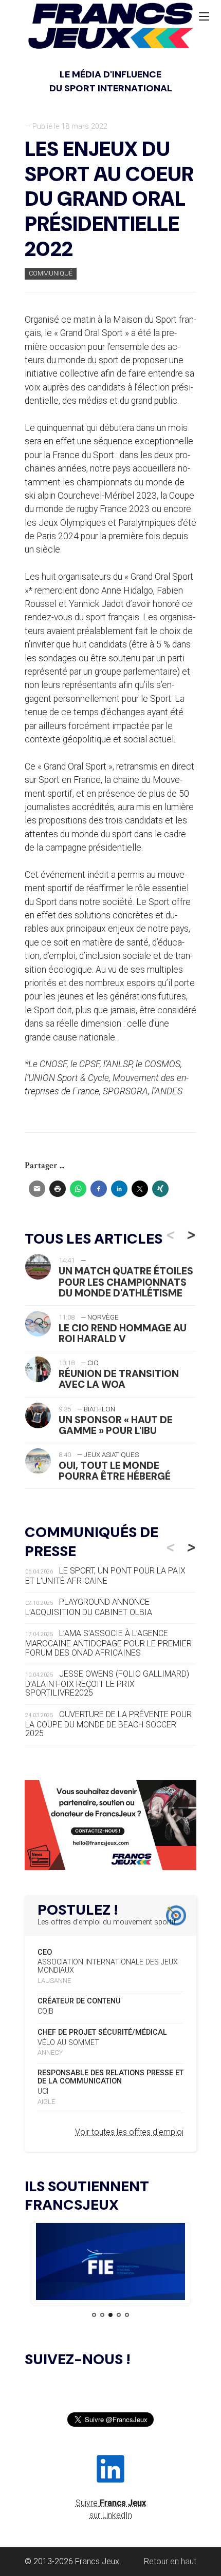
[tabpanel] (110, 2263)
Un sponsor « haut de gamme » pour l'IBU (116, 1425)
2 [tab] (102, 2315)
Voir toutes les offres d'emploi (129, 2132)
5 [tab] (127, 2315)
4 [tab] (119, 2315)
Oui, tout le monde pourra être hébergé (115, 1471)
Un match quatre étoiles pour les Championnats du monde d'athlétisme (126, 1282)
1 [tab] (94, 2315)
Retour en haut (170, 2561)
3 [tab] (110, 2315)
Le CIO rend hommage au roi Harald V (123, 1333)
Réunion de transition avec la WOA (119, 1379)
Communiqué (51, 273)
